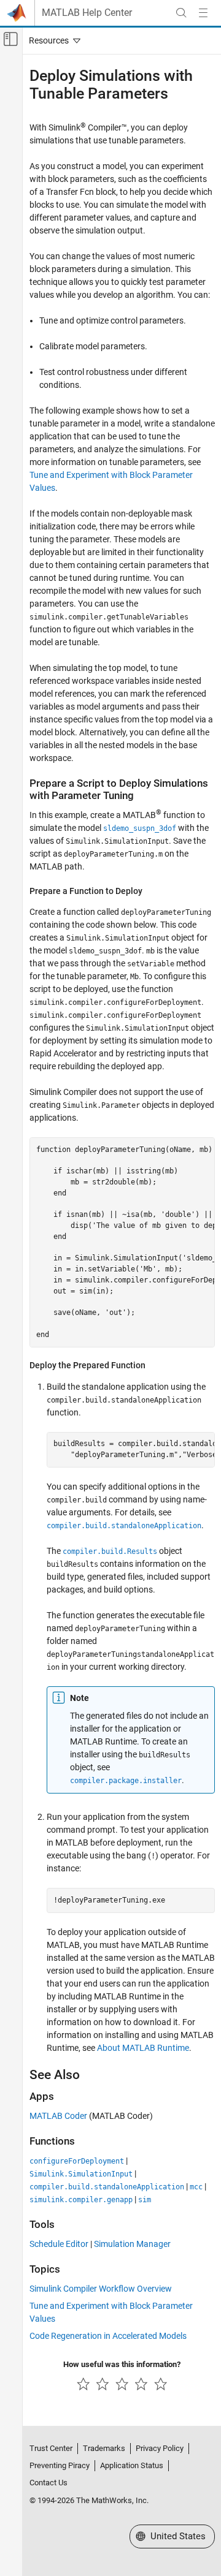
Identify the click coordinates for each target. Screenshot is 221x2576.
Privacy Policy (160, 2448)
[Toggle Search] (181, 13)
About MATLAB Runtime (143, 2048)
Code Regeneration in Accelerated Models (108, 2336)
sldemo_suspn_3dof (140, 828)
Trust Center (51, 2448)
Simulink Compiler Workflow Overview (101, 2289)
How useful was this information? (122, 2364)
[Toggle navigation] (52, 40)
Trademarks (104, 2448)
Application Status (132, 2465)
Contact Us (48, 2483)
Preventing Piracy (60, 2465)
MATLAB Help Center (87, 13)
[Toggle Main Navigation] (203, 13)
